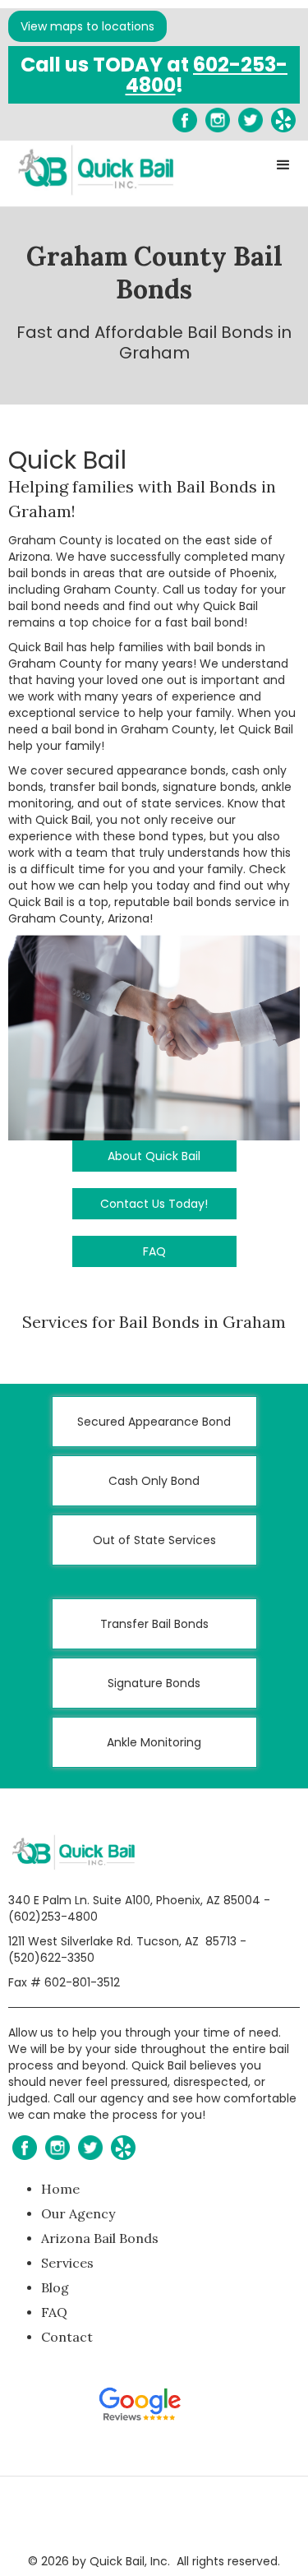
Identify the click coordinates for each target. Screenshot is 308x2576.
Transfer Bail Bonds (154, 1624)
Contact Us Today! (154, 1204)
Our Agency (78, 2213)
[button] (283, 165)
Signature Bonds (154, 1683)
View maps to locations (87, 26)
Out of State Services (154, 1540)
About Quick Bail (154, 1156)
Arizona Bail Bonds (100, 2238)
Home (60, 2189)
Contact (67, 2337)
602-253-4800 (207, 75)
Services (67, 2263)
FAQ (154, 1251)
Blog (55, 2287)
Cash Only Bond (154, 1481)
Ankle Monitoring (154, 1742)
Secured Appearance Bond (154, 1422)
